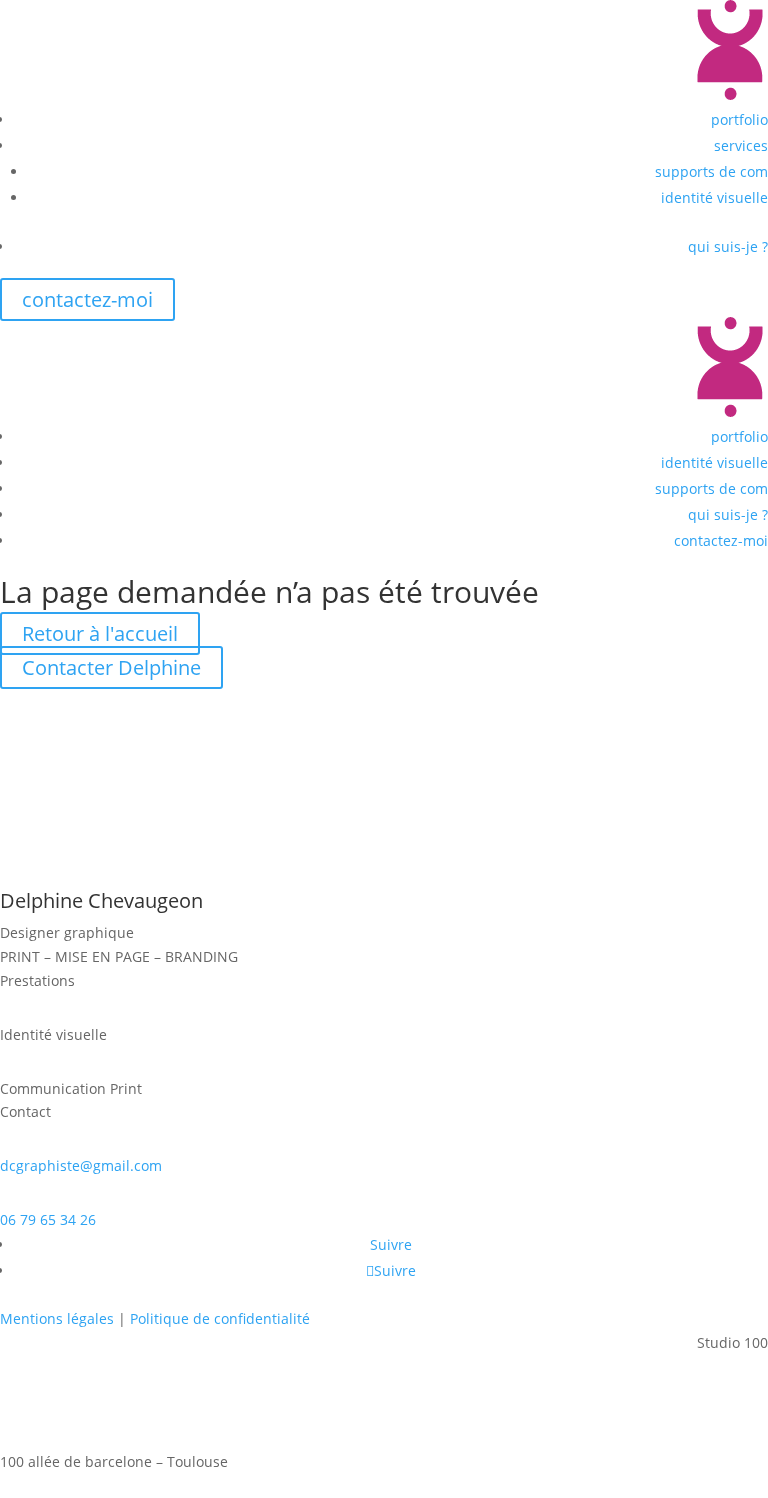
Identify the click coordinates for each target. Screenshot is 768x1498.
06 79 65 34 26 (48, 1219)
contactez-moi (87, 299)
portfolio (739, 119)
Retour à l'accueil (100, 633)
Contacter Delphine (111, 667)
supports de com (711, 171)
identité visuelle (714, 197)
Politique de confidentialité (220, 1318)
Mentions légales (57, 1318)
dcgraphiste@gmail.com (81, 1165)
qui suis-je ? (728, 246)
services (741, 145)
